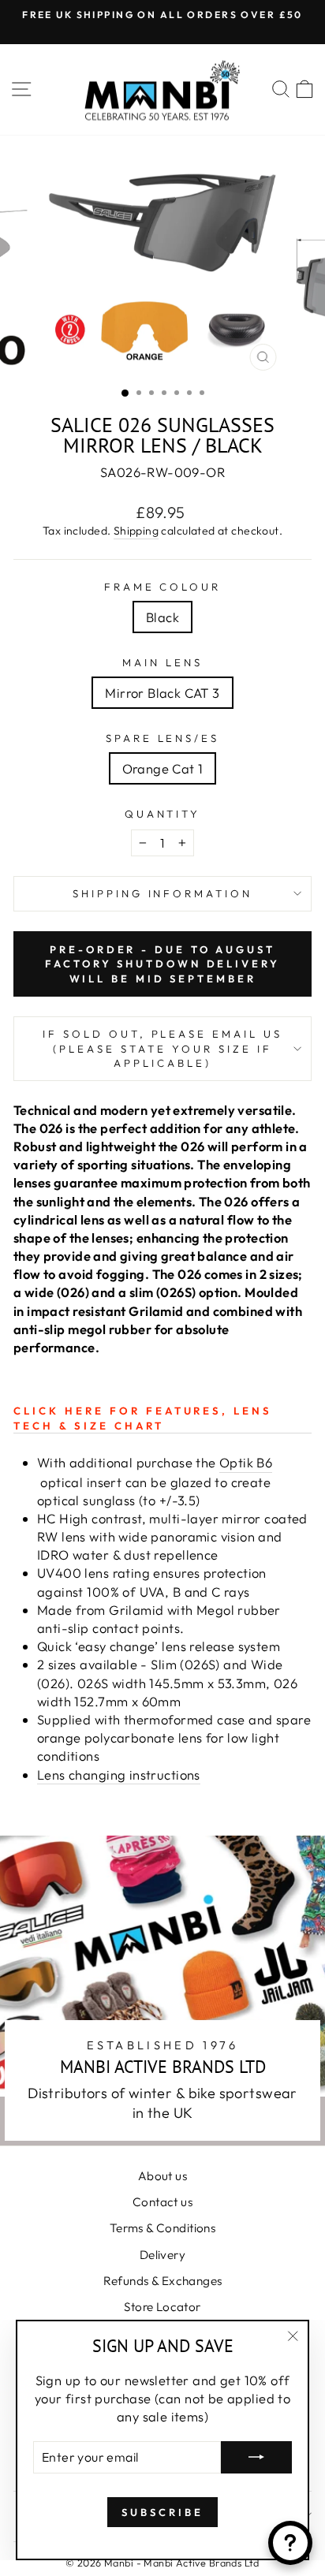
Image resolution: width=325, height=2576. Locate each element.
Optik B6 (246, 1462)
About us (162, 2176)
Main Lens (162, 662)
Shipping (136, 531)
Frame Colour (163, 587)
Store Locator (162, 2307)
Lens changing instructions (119, 1774)
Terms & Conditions (162, 2228)
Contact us (162, 2202)
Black (162, 617)
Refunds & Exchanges (163, 2281)
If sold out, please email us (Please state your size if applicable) (162, 1048)
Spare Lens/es (163, 738)
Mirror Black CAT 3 (162, 693)
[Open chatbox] (290, 2543)
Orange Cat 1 (163, 768)
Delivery (162, 2255)
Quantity (163, 814)
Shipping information (163, 893)
